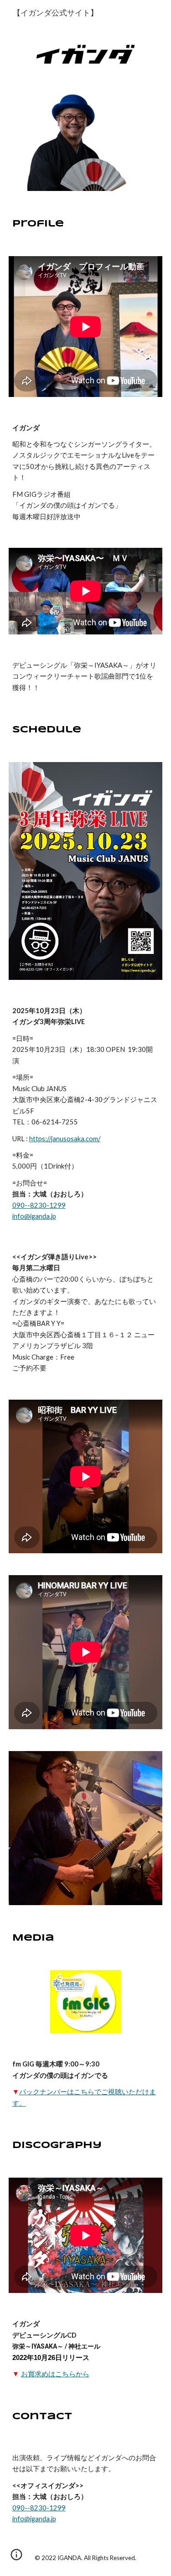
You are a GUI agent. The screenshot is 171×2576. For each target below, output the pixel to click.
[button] (16, 2558)
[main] (86, 224)
